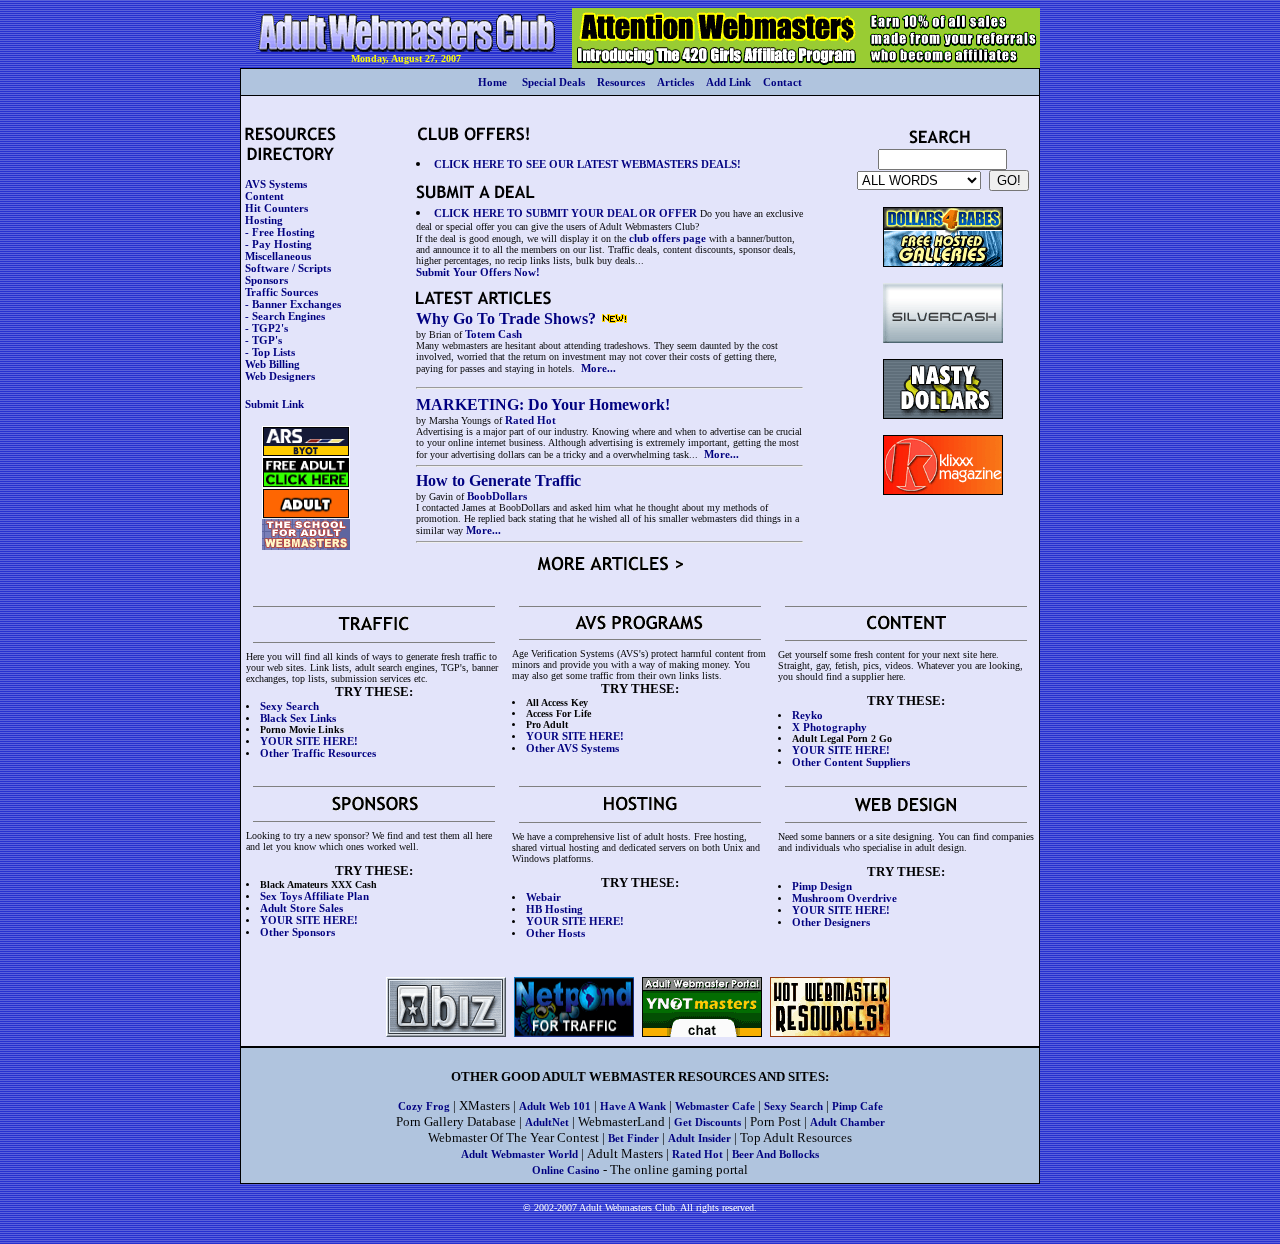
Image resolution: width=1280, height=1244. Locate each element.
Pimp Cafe (857, 1106)
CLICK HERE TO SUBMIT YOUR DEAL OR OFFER (565, 213)
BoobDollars (497, 496)
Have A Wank (633, 1106)
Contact (782, 82)
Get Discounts (707, 1122)
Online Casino (566, 1170)
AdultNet (547, 1122)
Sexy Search (793, 1106)
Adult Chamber (847, 1122)
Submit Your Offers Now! (478, 272)
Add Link (728, 82)
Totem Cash (493, 334)
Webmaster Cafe (715, 1106)
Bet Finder (633, 1138)
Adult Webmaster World (519, 1154)
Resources (621, 82)
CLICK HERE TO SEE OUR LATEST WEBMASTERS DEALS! (587, 164)
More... (598, 368)
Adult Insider (699, 1138)
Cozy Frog (424, 1106)
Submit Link (274, 404)
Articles (675, 82)
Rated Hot (530, 420)
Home (492, 82)
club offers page (667, 238)
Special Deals (553, 82)
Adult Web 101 (555, 1106)
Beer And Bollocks (775, 1154)
